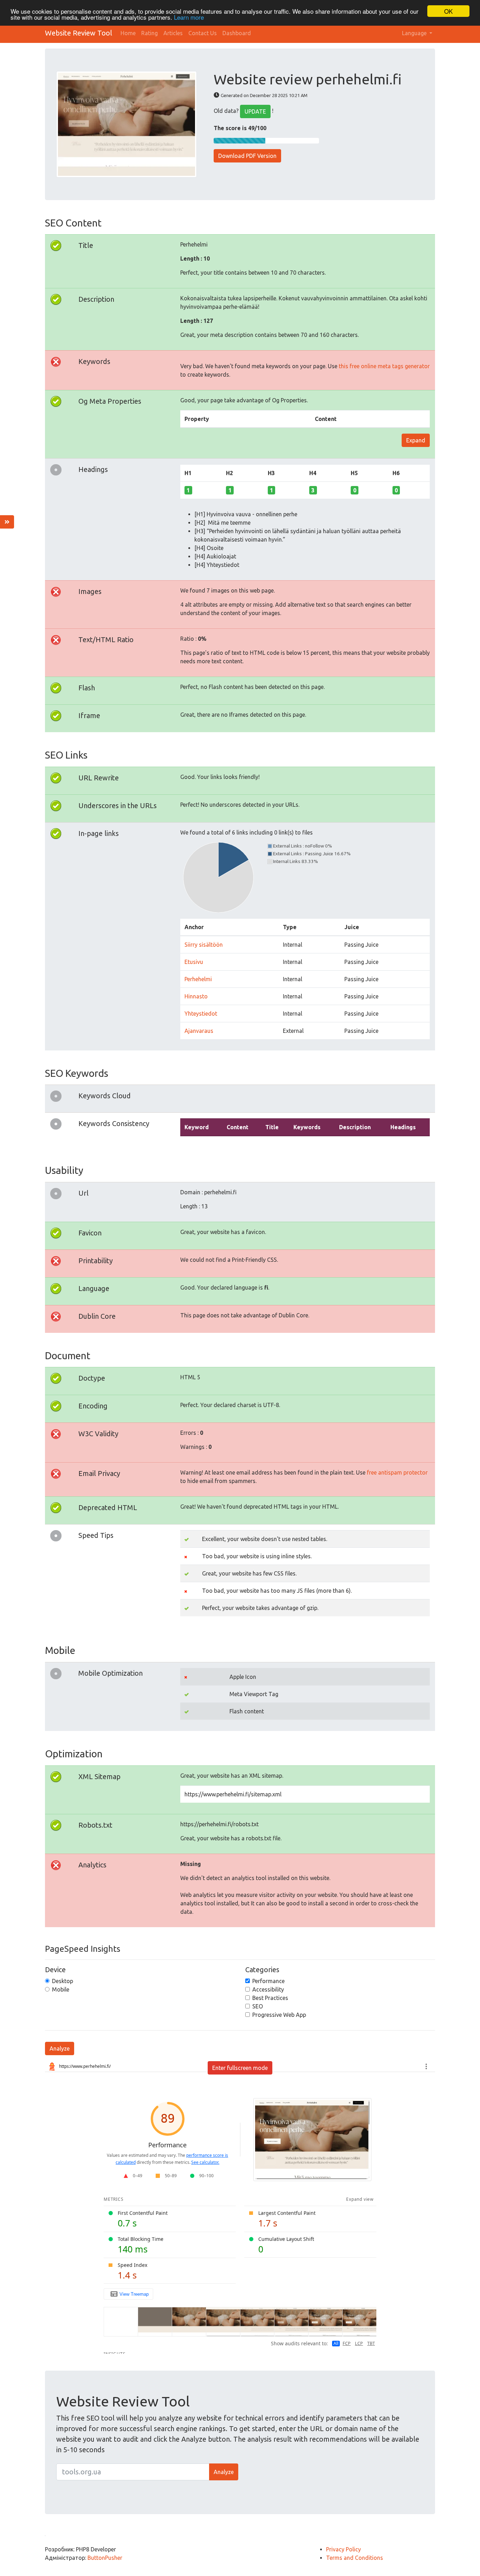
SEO (258, 2006)
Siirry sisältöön (204, 945)
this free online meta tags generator (384, 366)
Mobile (61, 1989)
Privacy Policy (343, 2549)
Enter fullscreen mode (240, 2068)
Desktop (63, 1981)
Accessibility (268, 1989)
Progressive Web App (279, 2015)
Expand (416, 440)
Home (128, 33)
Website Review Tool (79, 33)
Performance (268, 1981)
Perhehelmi (198, 979)
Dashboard (237, 33)
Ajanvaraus (199, 1031)
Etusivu (194, 962)
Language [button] (415, 33)
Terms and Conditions (355, 2558)
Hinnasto (196, 996)
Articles (173, 33)
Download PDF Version (247, 156)
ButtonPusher (105, 2558)
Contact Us (203, 33)
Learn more (189, 17)
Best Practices (270, 1998)
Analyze (60, 2048)
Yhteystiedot (201, 1014)
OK (448, 11)
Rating (150, 33)
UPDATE (255, 111)
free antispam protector (397, 1472)
